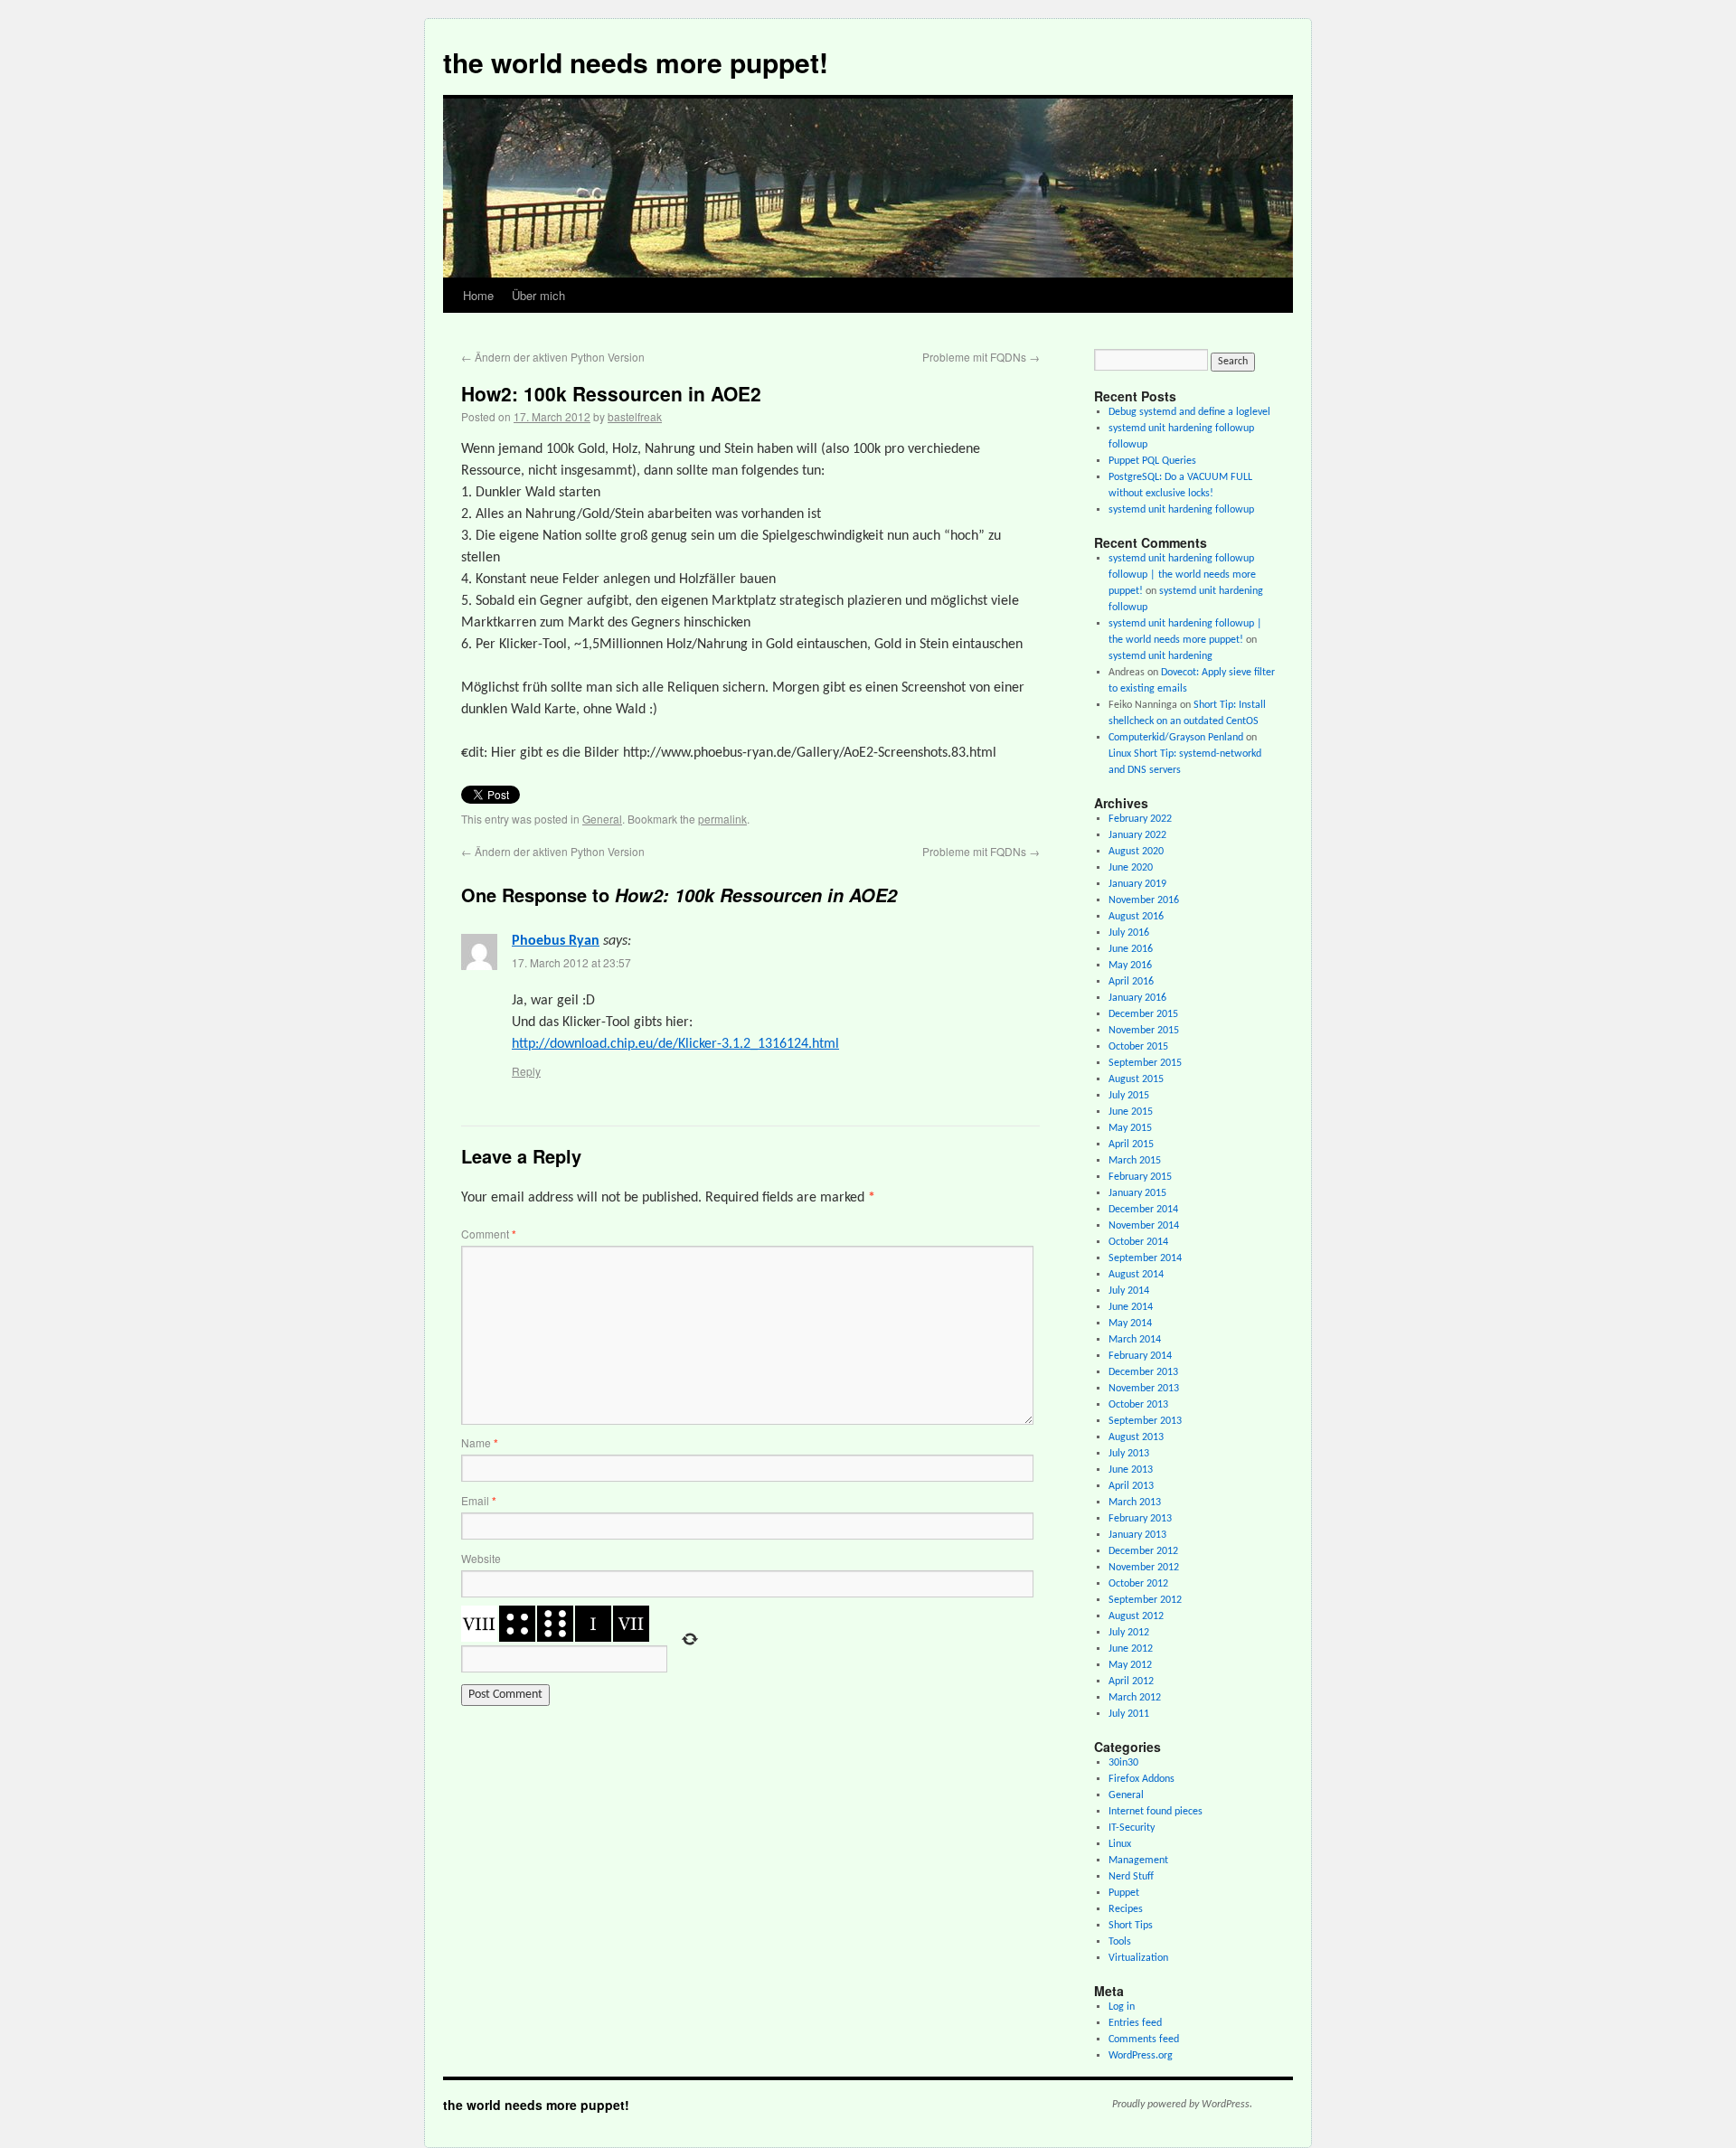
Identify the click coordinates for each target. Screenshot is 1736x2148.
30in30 (1123, 1763)
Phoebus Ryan (556, 941)
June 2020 (1131, 868)
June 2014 (1131, 1307)
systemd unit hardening (1160, 656)
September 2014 (1145, 1258)
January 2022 (1137, 835)
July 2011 (1129, 1714)
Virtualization (1138, 1958)
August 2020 (1136, 852)
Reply (526, 1071)
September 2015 (1145, 1063)
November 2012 (1144, 1568)
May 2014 (1130, 1324)
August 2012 (1136, 1616)
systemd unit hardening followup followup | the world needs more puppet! (1182, 575)
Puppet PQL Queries (1152, 461)
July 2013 (1129, 1454)
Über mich (538, 295)
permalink (722, 819)
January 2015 (1137, 1193)
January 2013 (1137, 1535)
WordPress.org (1141, 2056)
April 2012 (1131, 1682)
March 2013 (1135, 1503)
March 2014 (1135, 1340)
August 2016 (1136, 917)
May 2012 (1130, 1665)
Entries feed (1135, 2023)
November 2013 (1144, 1389)
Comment (489, 1234)
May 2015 (1130, 1128)
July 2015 (1129, 1096)
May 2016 (1130, 966)
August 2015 (1136, 1079)
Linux (1120, 1844)
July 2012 (1129, 1633)
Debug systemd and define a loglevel (1189, 412)
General (602, 819)
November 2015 (1144, 1031)
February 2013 (1140, 1519)
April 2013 (1131, 1486)
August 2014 (1136, 1275)
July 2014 (1129, 1291)
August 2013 (1136, 1437)
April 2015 (1131, 1145)
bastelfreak (635, 416)
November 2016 (1144, 900)
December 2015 (1143, 1014)
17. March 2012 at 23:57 (571, 962)
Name (480, 1442)
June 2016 (1131, 949)
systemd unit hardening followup (1181, 510)
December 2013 (1143, 1372)
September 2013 (1145, 1421)
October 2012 (1138, 1584)
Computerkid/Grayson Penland (1176, 738)
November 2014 (1144, 1226)
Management (1138, 1861)
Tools (1120, 1942)
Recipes (1126, 1909)
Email (479, 1500)
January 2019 (1137, 884)
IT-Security (1132, 1828)
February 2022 (1140, 819)
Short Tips (1131, 1926)
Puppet (1124, 1893)
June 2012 (1131, 1649)
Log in (1122, 2007)
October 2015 (1138, 1047)
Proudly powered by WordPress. (1182, 2105)
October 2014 (1138, 1242)
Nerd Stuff (1131, 1877)
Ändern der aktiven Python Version (553, 357)
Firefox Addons (1142, 1779)
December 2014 (1143, 1210)
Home (478, 295)
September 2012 (1145, 1600)
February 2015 (1140, 1177)
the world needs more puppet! (636, 62)
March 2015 (1135, 1161)
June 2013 (1131, 1470)
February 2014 (1140, 1356)
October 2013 (1138, 1405)
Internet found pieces (1156, 1812)
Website (481, 1558)
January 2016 (1137, 998)
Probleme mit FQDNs (981, 357)
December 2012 (1143, 1551)
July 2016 (1129, 933)
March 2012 (1135, 1698)
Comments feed (1144, 2040)
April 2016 (1131, 982)
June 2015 (1131, 1112)
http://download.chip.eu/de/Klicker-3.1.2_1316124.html (675, 1044)
